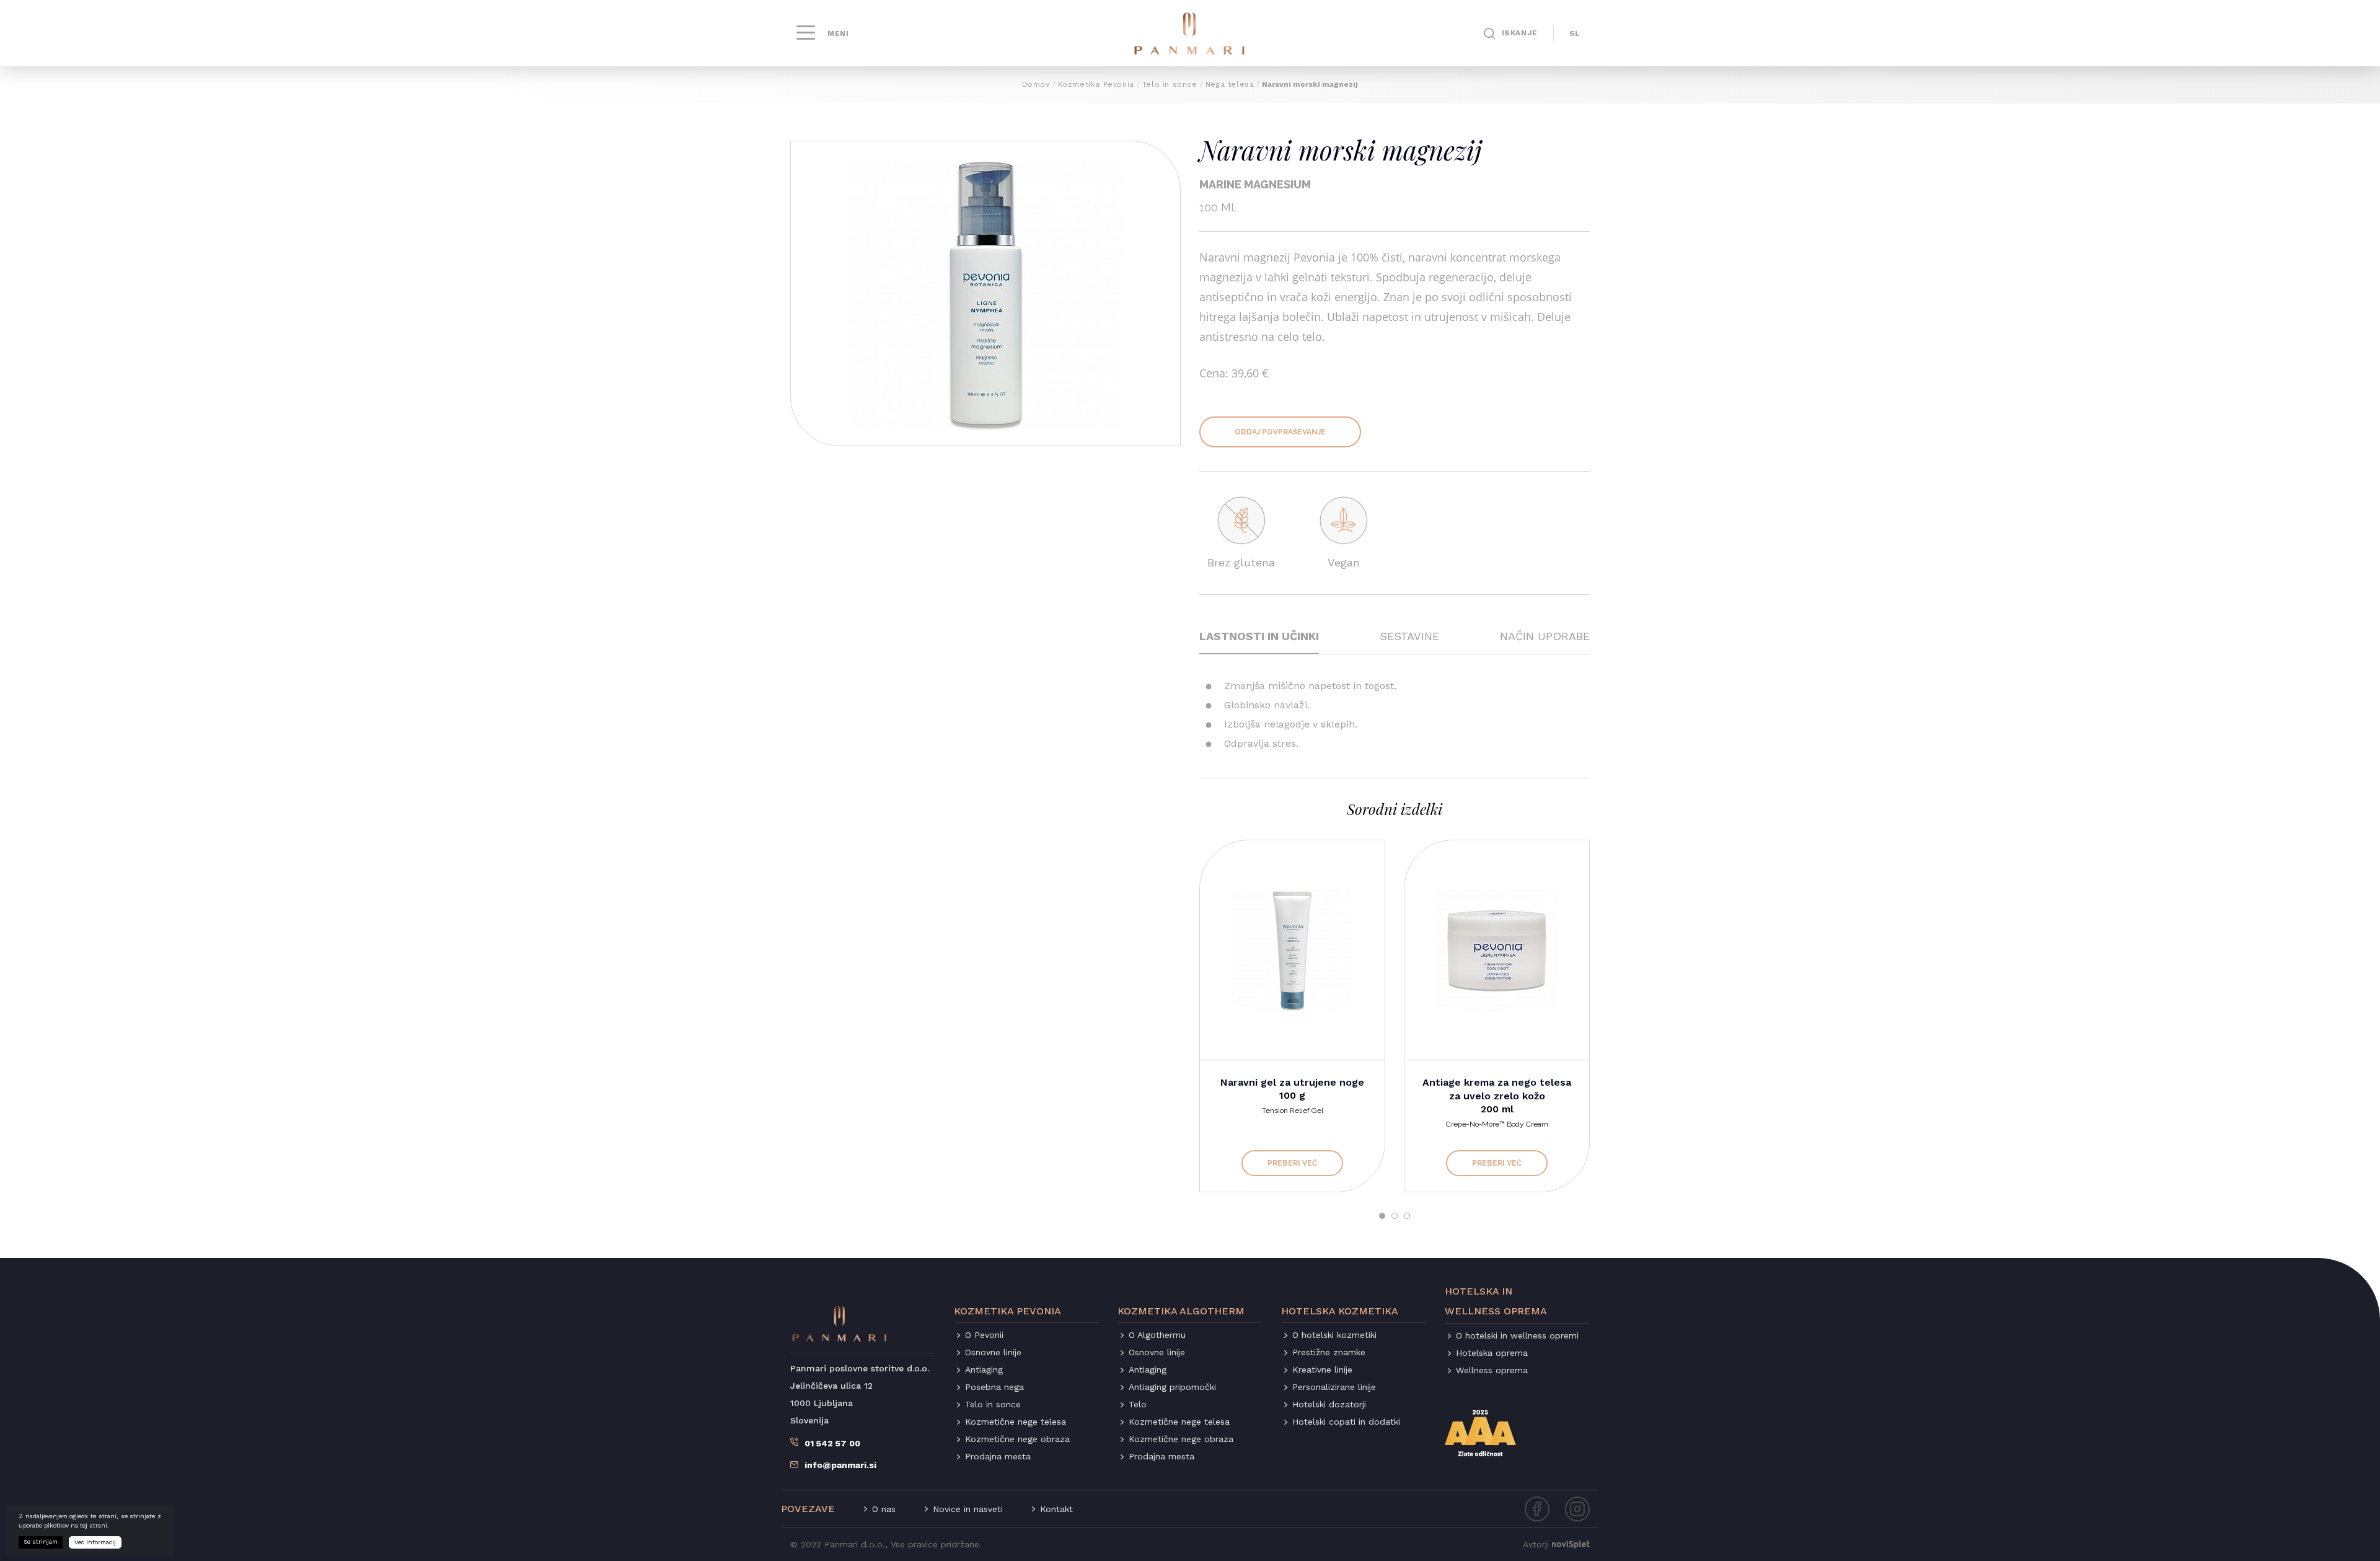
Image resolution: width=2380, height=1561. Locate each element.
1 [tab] (1382, 1216)
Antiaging (984, 1370)
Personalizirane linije (1334, 1387)
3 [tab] (1407, 1216)
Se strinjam (41, 1541)
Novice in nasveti (968, 1509)
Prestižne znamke (1329, 1352)
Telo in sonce (1170, 84)
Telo (1138, 1404)
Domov (1036, 84)
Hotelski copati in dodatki (1346, 1422)
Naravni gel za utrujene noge (1292, 1082)
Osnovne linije (993, 1352)
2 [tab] (1395, 1216)
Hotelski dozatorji (1329, 1404)
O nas (884, 1509)
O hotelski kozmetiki (1334, 1335)
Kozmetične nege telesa (1016, 1422)
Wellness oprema (1492, 1370)
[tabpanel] (1292, 1016)
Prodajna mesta (998, 1456)
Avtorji (1536, 1544)
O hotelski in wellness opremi (1517, 1335)
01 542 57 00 (832, 1443)
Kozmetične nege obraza (1017, 1439)
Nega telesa (1230, 84)
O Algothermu (1157, 1335)
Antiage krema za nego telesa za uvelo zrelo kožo (1497, 1089)
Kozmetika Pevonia (1096, 84)
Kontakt (1056, 1509)
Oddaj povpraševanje (1280, 432)
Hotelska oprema (1492, 1353)
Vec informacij (95, 1542)
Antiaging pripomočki (1172, 1387)
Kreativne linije (1322, 1370)
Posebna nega (994, 1387)
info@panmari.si (840, 1465)
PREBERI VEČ (1292, 1163)
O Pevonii (984, 1335)
